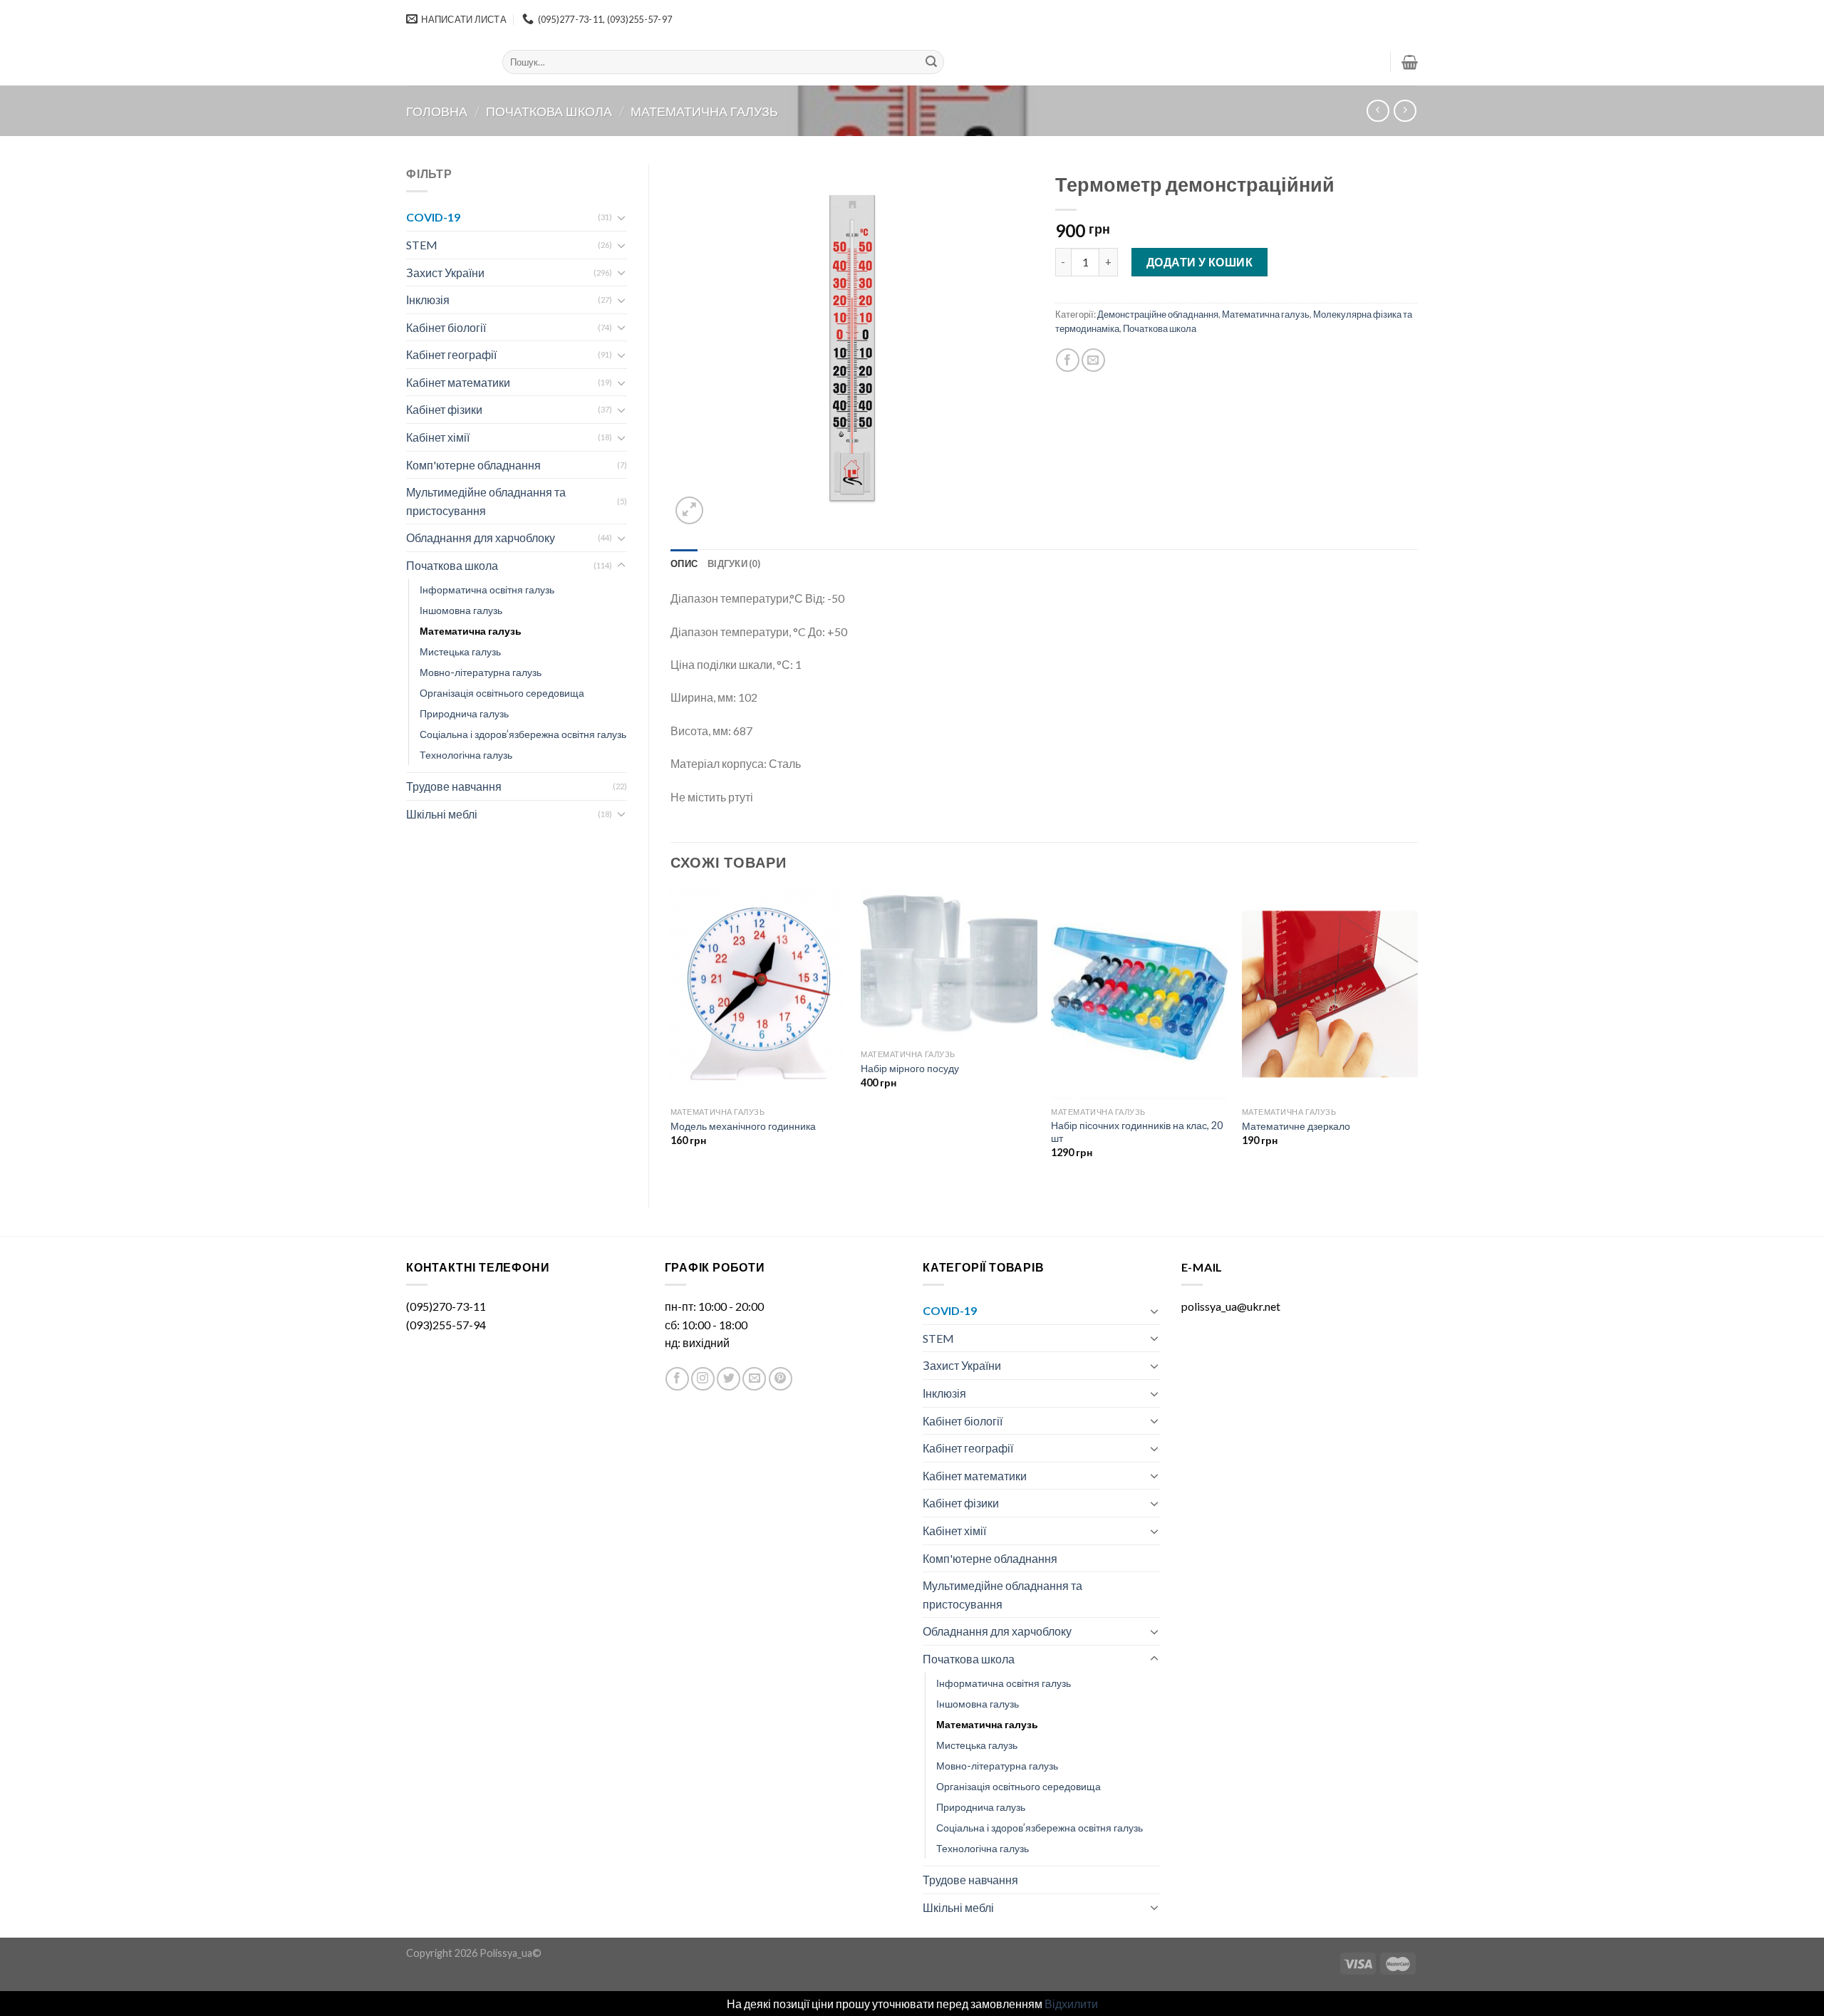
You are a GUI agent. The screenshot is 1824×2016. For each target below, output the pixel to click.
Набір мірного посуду (910, 1068)
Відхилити (1071, 2004)
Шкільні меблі (442, 814)
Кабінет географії (451, 354)
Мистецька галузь (460, 651)
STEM (422, 245)
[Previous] (671, 1036)
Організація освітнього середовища (502, 693)
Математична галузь (704, 111)
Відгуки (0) (734, 563)
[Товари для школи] (444, 62)
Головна (437, 111)
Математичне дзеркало (1296, 1126)
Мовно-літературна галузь (481, 672)
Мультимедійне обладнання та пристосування (486, 501)
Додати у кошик (1200, 262)
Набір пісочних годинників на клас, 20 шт (1137, 1132)
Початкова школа (549, 111)
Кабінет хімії (438, 437)
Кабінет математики (458, 382)
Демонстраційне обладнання (1158, 314)
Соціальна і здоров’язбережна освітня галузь (523, 734)
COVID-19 (433, 217)
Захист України (445, 272)
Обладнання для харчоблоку (481, 537)
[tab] (684, 563)
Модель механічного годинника (743, 1126)
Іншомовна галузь (461, 610)
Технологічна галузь (466, 755)
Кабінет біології (446, 327)
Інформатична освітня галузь (487, 589)
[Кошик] (1410, 62)
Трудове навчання (454, 786)
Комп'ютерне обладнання (473, 465)
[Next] (1417, 1036)
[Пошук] (931, 62)
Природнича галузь (464, 713)
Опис (684, 563)
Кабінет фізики (444, 409)
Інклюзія (428, 300)
